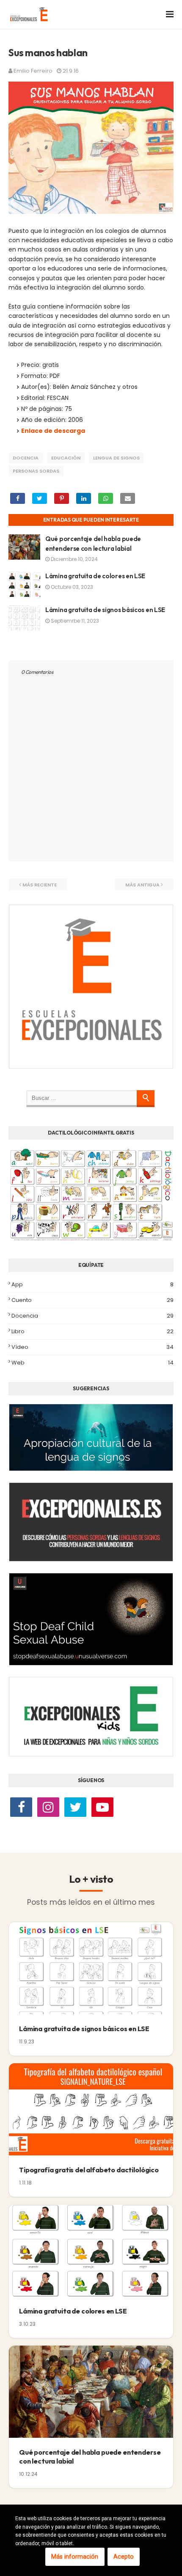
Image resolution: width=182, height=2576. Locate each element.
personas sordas (36, 471)
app (92, 1284)
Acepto (124, 2557)
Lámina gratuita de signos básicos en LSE (105, 610)
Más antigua (142, 885)
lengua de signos (116, 458)
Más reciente (40, 885)
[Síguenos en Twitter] (75, 1808)
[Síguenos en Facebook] (21, 1808)
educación (66, 458)
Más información (75, 2557)
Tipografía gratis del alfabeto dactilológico (89, 2170)
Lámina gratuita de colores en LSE (95, 576)
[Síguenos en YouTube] (102, 1808)
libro (92, 1331)
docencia (26, 458)
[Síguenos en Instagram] (48, 1808)
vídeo (92, 1347)
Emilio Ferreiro (33, 71)
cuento (92, 1300)
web (92, 1363)
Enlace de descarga (53, 431)
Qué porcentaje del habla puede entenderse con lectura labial (90, 2457)
